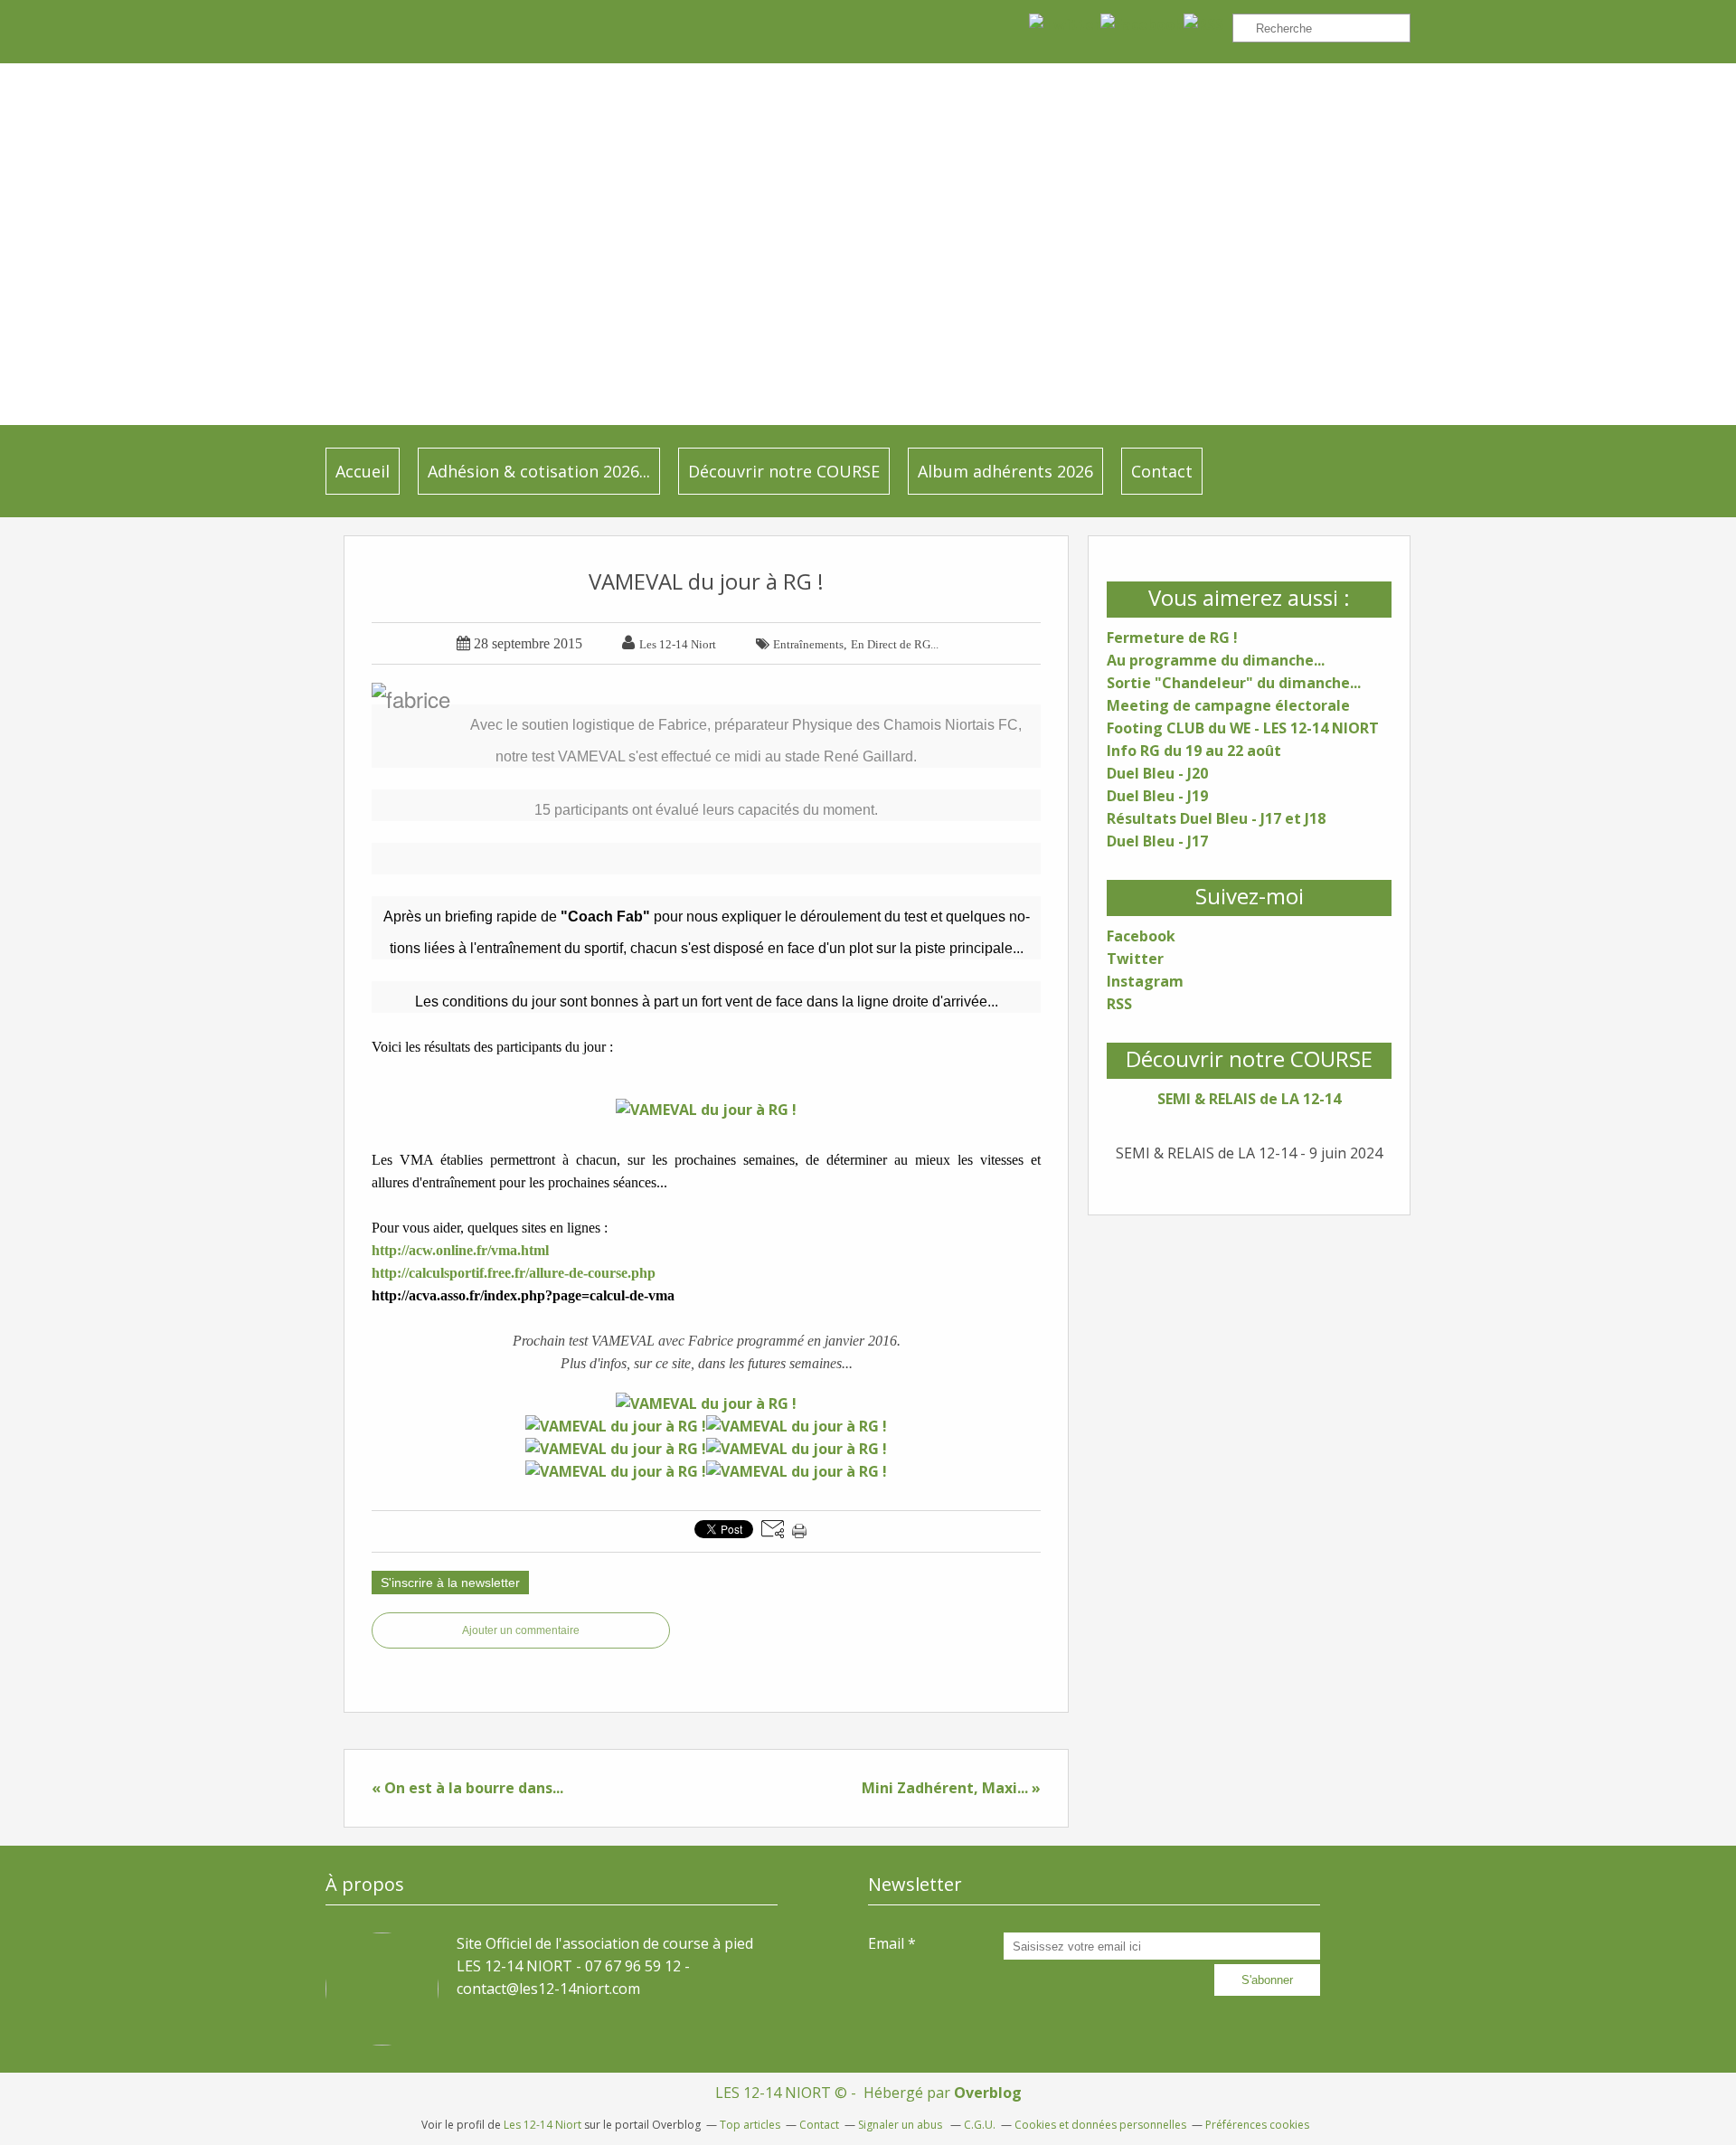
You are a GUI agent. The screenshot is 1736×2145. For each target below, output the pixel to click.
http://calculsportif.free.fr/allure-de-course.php (514, 1273)
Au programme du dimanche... (1216, 660)
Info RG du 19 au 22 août (1194, 751)
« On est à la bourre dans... (467, 1788)
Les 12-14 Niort (542, 2125)
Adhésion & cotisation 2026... (539, 471)
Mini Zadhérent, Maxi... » (951, 1788)
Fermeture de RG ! (1172, 638)
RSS (1119, 1004)
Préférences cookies (1257, 2125)
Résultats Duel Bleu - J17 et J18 (1216, 818)
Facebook (1141, 936)
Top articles (750, 2125)
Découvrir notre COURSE (784, 471)
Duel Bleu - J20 (1157, 773)
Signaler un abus (901, 2125)
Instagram (1145, 981)
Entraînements (808, 644)
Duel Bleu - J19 (1157, 796)
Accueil (363, 471)
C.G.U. (980, 2125)
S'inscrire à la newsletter (450, 1583)
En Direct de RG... (895, 644)
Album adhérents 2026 (1005, 471)
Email (886, 1943)
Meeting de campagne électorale (1228, 705)
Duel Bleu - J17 (1157, 841)
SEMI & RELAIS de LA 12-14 (1249, 1099)
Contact (1162, 471)
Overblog (988, 2093)
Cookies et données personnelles (1100, 2125)
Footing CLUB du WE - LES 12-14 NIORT (1243, 728)
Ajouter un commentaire (521, 1630)
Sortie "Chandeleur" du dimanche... (1234, 683)
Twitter (1135, 959)
